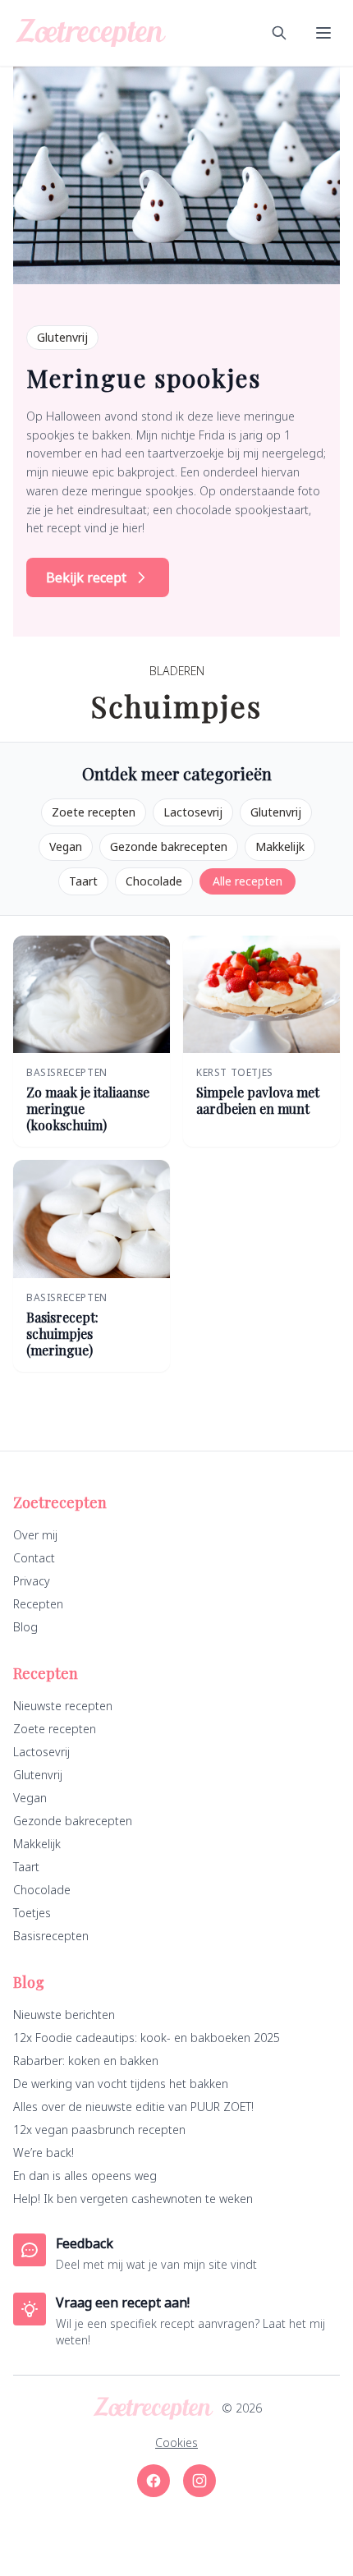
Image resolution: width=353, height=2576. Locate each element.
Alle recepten (248, 881)
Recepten (38, 1604)
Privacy (32, 1581)
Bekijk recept (86, 577)
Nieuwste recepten (63, 1706)
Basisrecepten (51, 1936)
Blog (25, 1627)
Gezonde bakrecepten (169, 846)
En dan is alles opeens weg (85, 2176)
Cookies (176, 2443)
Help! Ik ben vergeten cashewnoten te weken (133, 2199)
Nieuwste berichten (64, 2015)
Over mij (35, 1535)
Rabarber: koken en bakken (86, 2061)
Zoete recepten (94, 812)
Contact (34, 1558)
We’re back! (44, 2153)
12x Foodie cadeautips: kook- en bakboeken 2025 (147, 2038)
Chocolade (154, 881)
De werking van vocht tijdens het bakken (121, 2084)
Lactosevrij (193, 812)
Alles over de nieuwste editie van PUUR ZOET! (133, 2107)
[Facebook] (154, 2481)
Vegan (66, 846)
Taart (83, 881)
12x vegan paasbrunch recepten (99, 2130)
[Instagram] (199, 2481)
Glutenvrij (276, 812)
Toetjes (32, 1913)
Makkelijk (280, 846)
